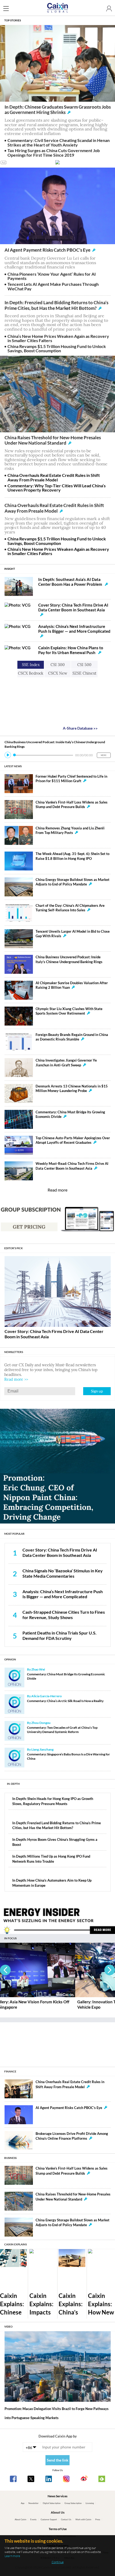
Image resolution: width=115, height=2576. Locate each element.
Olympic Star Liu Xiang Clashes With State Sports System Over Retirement (69, 1011)
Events (33, 2519)
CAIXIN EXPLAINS (16, 2244)
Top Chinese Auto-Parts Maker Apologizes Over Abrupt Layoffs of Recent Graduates (73, 1140)
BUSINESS (10, 2158)
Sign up (97, 1391)
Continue (58, 2562)
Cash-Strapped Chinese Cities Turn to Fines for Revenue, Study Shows (64, 1615)
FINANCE (10, 2071)
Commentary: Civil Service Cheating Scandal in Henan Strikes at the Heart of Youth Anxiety (59, 143)
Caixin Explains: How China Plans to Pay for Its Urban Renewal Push (71, 650)
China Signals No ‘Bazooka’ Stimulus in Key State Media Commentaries (63, 1573)
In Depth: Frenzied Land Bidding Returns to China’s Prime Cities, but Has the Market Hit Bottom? (56, 305)
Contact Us (66, 2519)
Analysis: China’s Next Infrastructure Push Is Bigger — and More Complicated (74, 629)
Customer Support (49, 2519)
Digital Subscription (52, 2503)
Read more (57, 1190)
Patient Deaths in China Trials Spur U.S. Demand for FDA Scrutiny (60, 1636)
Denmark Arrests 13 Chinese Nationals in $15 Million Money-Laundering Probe (72, 1088)
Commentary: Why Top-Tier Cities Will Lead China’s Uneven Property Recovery (57, 488)
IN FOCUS (10, 1938)
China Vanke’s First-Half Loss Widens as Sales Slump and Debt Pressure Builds (72, 804)
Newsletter (33, 2503)
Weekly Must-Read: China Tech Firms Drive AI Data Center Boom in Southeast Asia (72, 1166)
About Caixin (20, 2519)
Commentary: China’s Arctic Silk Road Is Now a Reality (65, 1701)
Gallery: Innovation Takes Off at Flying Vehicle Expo (36, 2004)
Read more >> (16, 1379)
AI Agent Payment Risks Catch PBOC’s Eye (47, 250)
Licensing (90, 2503)
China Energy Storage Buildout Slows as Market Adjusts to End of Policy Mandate (72, 882)
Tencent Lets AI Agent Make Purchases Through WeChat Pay (53, 286)
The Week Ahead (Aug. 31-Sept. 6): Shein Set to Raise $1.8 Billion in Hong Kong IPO (72, 856)
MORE (104, 755)
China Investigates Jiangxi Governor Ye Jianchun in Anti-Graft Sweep (66, 1063)
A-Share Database (80, 728)
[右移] (110, 1970)
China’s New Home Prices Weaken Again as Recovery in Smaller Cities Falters (58, 338)
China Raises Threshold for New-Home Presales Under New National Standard (53, 440)
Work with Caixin (83, 2519)
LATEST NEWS (13, 766)
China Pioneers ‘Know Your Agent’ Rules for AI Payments (52, 276)
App (23, 2503)
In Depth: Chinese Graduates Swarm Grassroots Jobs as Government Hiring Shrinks (58, 110)
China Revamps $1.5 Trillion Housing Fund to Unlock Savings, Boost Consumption (57, 349)
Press (98, 2519)
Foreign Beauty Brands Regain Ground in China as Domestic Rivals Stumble (72, 1037)
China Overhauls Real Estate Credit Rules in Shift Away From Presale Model (54, 477)
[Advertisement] (57, 2042)
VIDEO (8, 2326)
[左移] (5, 1970)
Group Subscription (73, 2503)
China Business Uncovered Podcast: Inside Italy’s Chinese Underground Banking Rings (69, 959)
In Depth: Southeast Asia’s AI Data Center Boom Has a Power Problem (71, 582)
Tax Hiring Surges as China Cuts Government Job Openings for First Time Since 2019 (54, 153)
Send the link (58, 2460)
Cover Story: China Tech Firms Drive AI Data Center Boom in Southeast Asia (73, 607)
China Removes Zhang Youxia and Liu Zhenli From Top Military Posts (70, 830)
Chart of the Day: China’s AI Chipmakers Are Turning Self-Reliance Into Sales (70, 908)
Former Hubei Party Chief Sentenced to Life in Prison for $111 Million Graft (71, 779)
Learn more (12, 2556)
